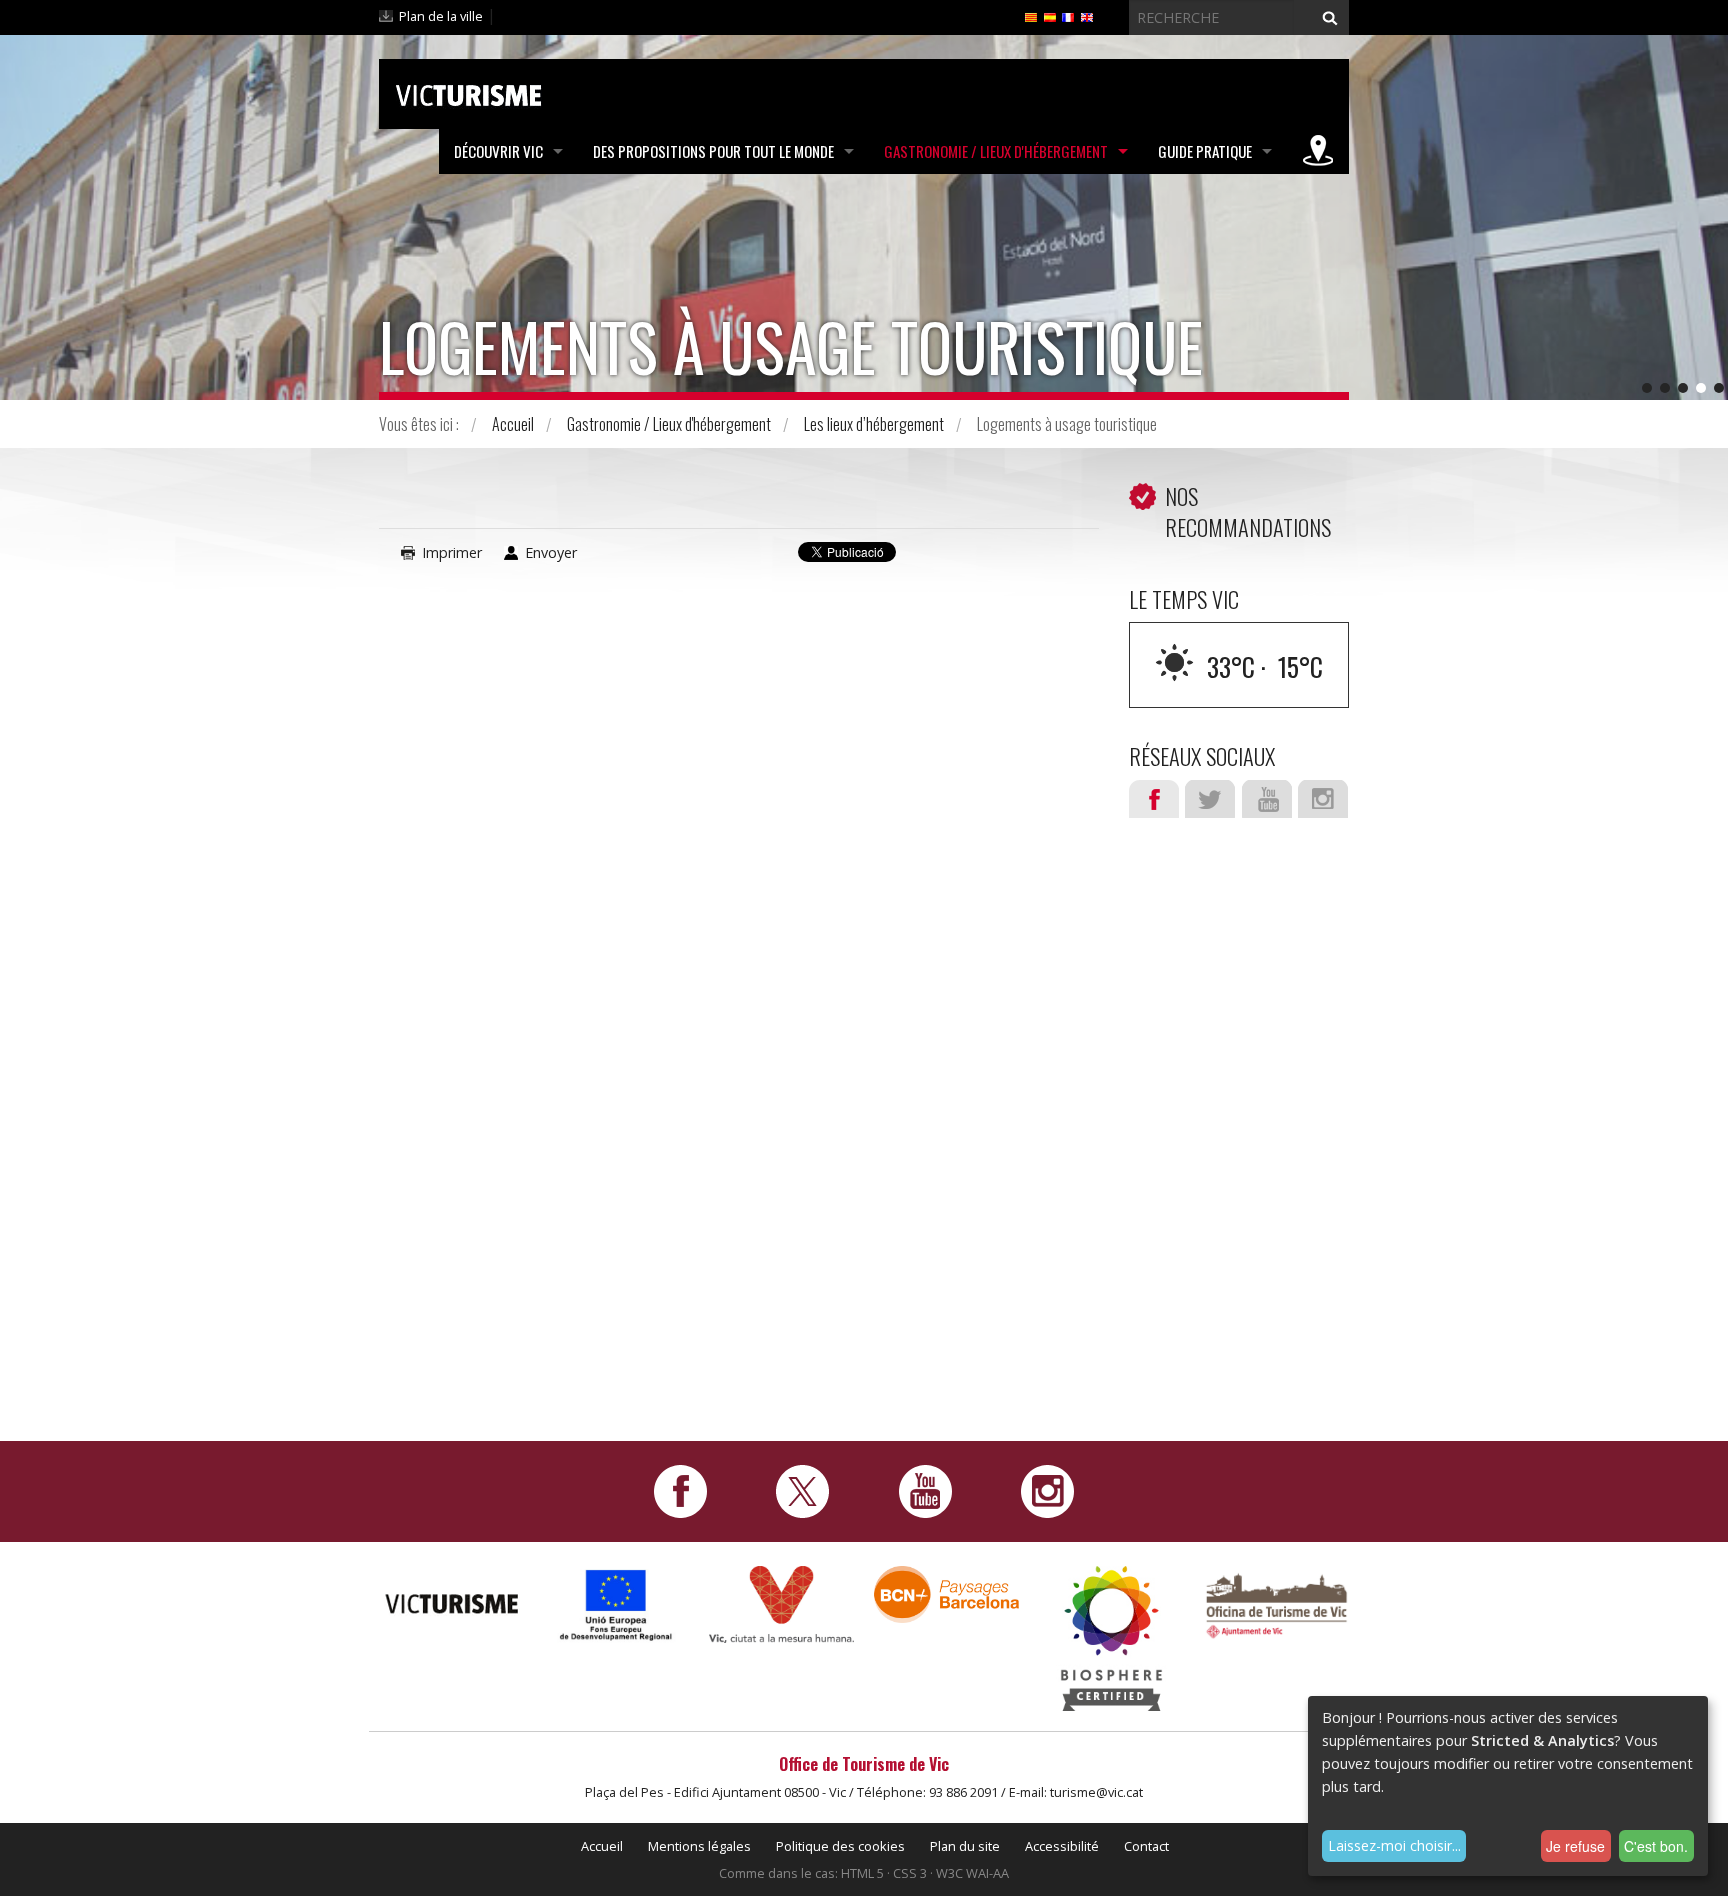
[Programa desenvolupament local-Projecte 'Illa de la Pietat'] (616, 1604)
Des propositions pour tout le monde (713, 151)
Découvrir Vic (498, 151)
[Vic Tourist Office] (1276, 1603)
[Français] (1068, 16)
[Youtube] (925, 1489)
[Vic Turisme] (468, 92)
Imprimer (452, 552)
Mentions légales (699, 1846)
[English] (1087, 16)
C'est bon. (1656, 1846)
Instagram (1323, 799)
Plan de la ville (441, 16)
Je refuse (1575, 1846)
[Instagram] (1047, 1489)
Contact (1146, 1846)
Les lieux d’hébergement (874, 424)
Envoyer (551, 552)
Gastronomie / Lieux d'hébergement (996, 151)
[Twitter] (802, 1489)
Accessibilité (1062, 1846)
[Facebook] (680, 1489)
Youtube (1267, 799)
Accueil (513, 424)
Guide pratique (1205, 151)
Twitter (1210, 799)
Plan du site (965, 1846)
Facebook (1154, 799)
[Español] (1050, 16)
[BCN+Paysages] (946, 1592)
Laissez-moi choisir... (1394, 1845)
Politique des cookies (840, 1846)
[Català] (1031, 16)
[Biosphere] (1111, 1636)
